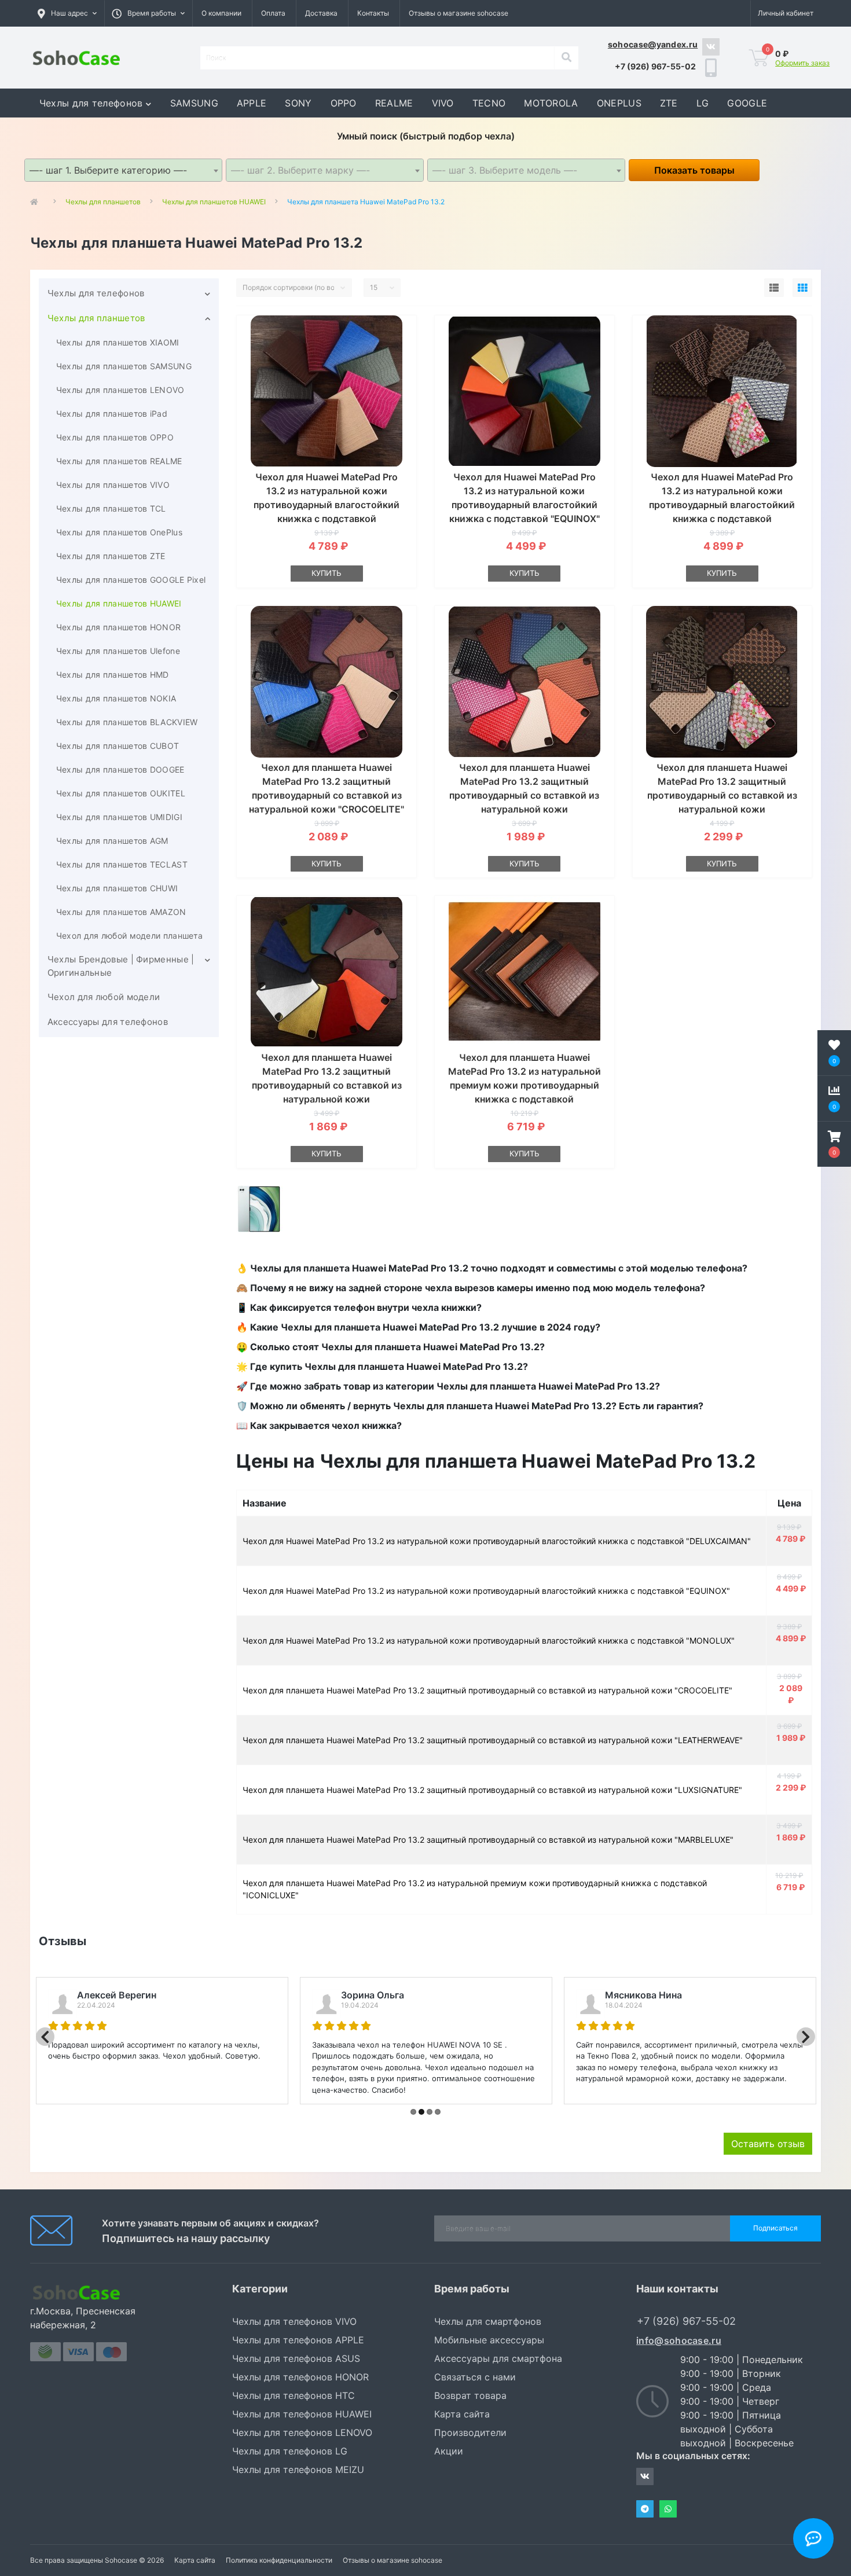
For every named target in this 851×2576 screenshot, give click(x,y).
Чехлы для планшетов (96, 318)
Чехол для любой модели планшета (129, 936)
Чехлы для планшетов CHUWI (117, 888)
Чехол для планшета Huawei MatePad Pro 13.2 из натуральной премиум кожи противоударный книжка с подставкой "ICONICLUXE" (524, 1085)
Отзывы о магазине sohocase (458, 13)
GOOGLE (747, 103)
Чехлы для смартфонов (488, 2321)
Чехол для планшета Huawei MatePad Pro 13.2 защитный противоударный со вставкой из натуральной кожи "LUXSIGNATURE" (722, 795)
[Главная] (37, 202)
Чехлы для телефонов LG (290, 2451)
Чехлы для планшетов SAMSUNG (124, 366)
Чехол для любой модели (104, 997)
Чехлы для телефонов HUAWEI (302, 2414)
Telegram (645, 2509)
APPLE (252, 103)
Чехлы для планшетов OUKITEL (121, 793)
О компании (221, 13)
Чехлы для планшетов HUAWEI (119, 603)
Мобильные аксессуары (489, 2340)
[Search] (566, 58)
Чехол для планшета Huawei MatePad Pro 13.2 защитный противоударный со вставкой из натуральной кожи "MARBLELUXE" (327, 1085)
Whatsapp (668, 2509)
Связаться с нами (475, 2377)
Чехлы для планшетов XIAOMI (118, 342)
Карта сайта (462, 2414)
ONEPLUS (619, 103)
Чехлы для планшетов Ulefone (118, 651)
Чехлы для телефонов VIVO (294, 2321)
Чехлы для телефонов (91, 103)
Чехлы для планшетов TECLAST (122, 864)
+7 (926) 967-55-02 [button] (686, 2321)
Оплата (273, 13)
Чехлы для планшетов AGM (112, 841)
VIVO (443, 103)
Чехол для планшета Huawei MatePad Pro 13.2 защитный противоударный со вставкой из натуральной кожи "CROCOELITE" (487, 1690)
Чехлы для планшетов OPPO (115, 437)
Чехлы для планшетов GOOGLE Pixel (131, 580)
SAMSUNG (194, 103)
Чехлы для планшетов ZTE (111, 556)
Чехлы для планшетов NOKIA (116, 698)
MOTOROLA (551, 103)
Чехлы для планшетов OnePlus (119, 532)
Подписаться (775, 2228)
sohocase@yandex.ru (653, 44)
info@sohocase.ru (679, 2340)
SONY (298, 103)
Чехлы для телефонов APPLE (298, 2340)
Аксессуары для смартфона (498, 2358)
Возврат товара (470, 2395)
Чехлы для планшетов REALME (119, 461)
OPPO (344, 103)
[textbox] (325, 170)
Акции (449, 2451)
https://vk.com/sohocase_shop (711, 47)
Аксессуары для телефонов (108, 1022)
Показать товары (694, 170)
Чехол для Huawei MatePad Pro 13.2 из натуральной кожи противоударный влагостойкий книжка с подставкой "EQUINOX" (486, 1591)
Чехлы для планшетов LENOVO (120, 390)
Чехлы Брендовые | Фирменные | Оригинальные (121, 966)
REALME (394, 103)
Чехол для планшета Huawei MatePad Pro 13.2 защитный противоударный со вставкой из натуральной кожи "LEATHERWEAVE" (524, 795)
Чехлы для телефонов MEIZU (298, 2470)
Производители (470, 2432)
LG (703, 103)
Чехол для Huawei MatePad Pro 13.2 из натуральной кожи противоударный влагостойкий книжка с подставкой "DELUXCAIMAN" (327, 505)
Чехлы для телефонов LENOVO (302, 2432)
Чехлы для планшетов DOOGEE (120, 769)
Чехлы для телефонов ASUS (296, 2358)
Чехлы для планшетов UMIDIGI (119, 817)
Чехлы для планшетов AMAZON (121, 912)
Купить (327, 573)
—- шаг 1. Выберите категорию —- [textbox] (108, 170)
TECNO (489, 103)
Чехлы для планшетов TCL (111, 508)
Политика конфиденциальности (279, 2560)
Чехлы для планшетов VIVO (113, 485)
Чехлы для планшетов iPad (112, 414)
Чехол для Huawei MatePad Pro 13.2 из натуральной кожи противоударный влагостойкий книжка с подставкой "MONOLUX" (722, 505)
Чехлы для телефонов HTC (294, 2395)
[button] (148, 13)
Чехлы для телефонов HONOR (300, 2377)
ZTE (669, 103)
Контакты (373, 13)
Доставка (321, 13)
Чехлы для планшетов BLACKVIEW (127, 722)
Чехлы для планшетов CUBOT (118, 746)
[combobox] (123, 170)
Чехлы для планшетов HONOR (119, 627)
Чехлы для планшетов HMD (113, 675)
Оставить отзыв (768, 2144)
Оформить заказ (802, 63)
